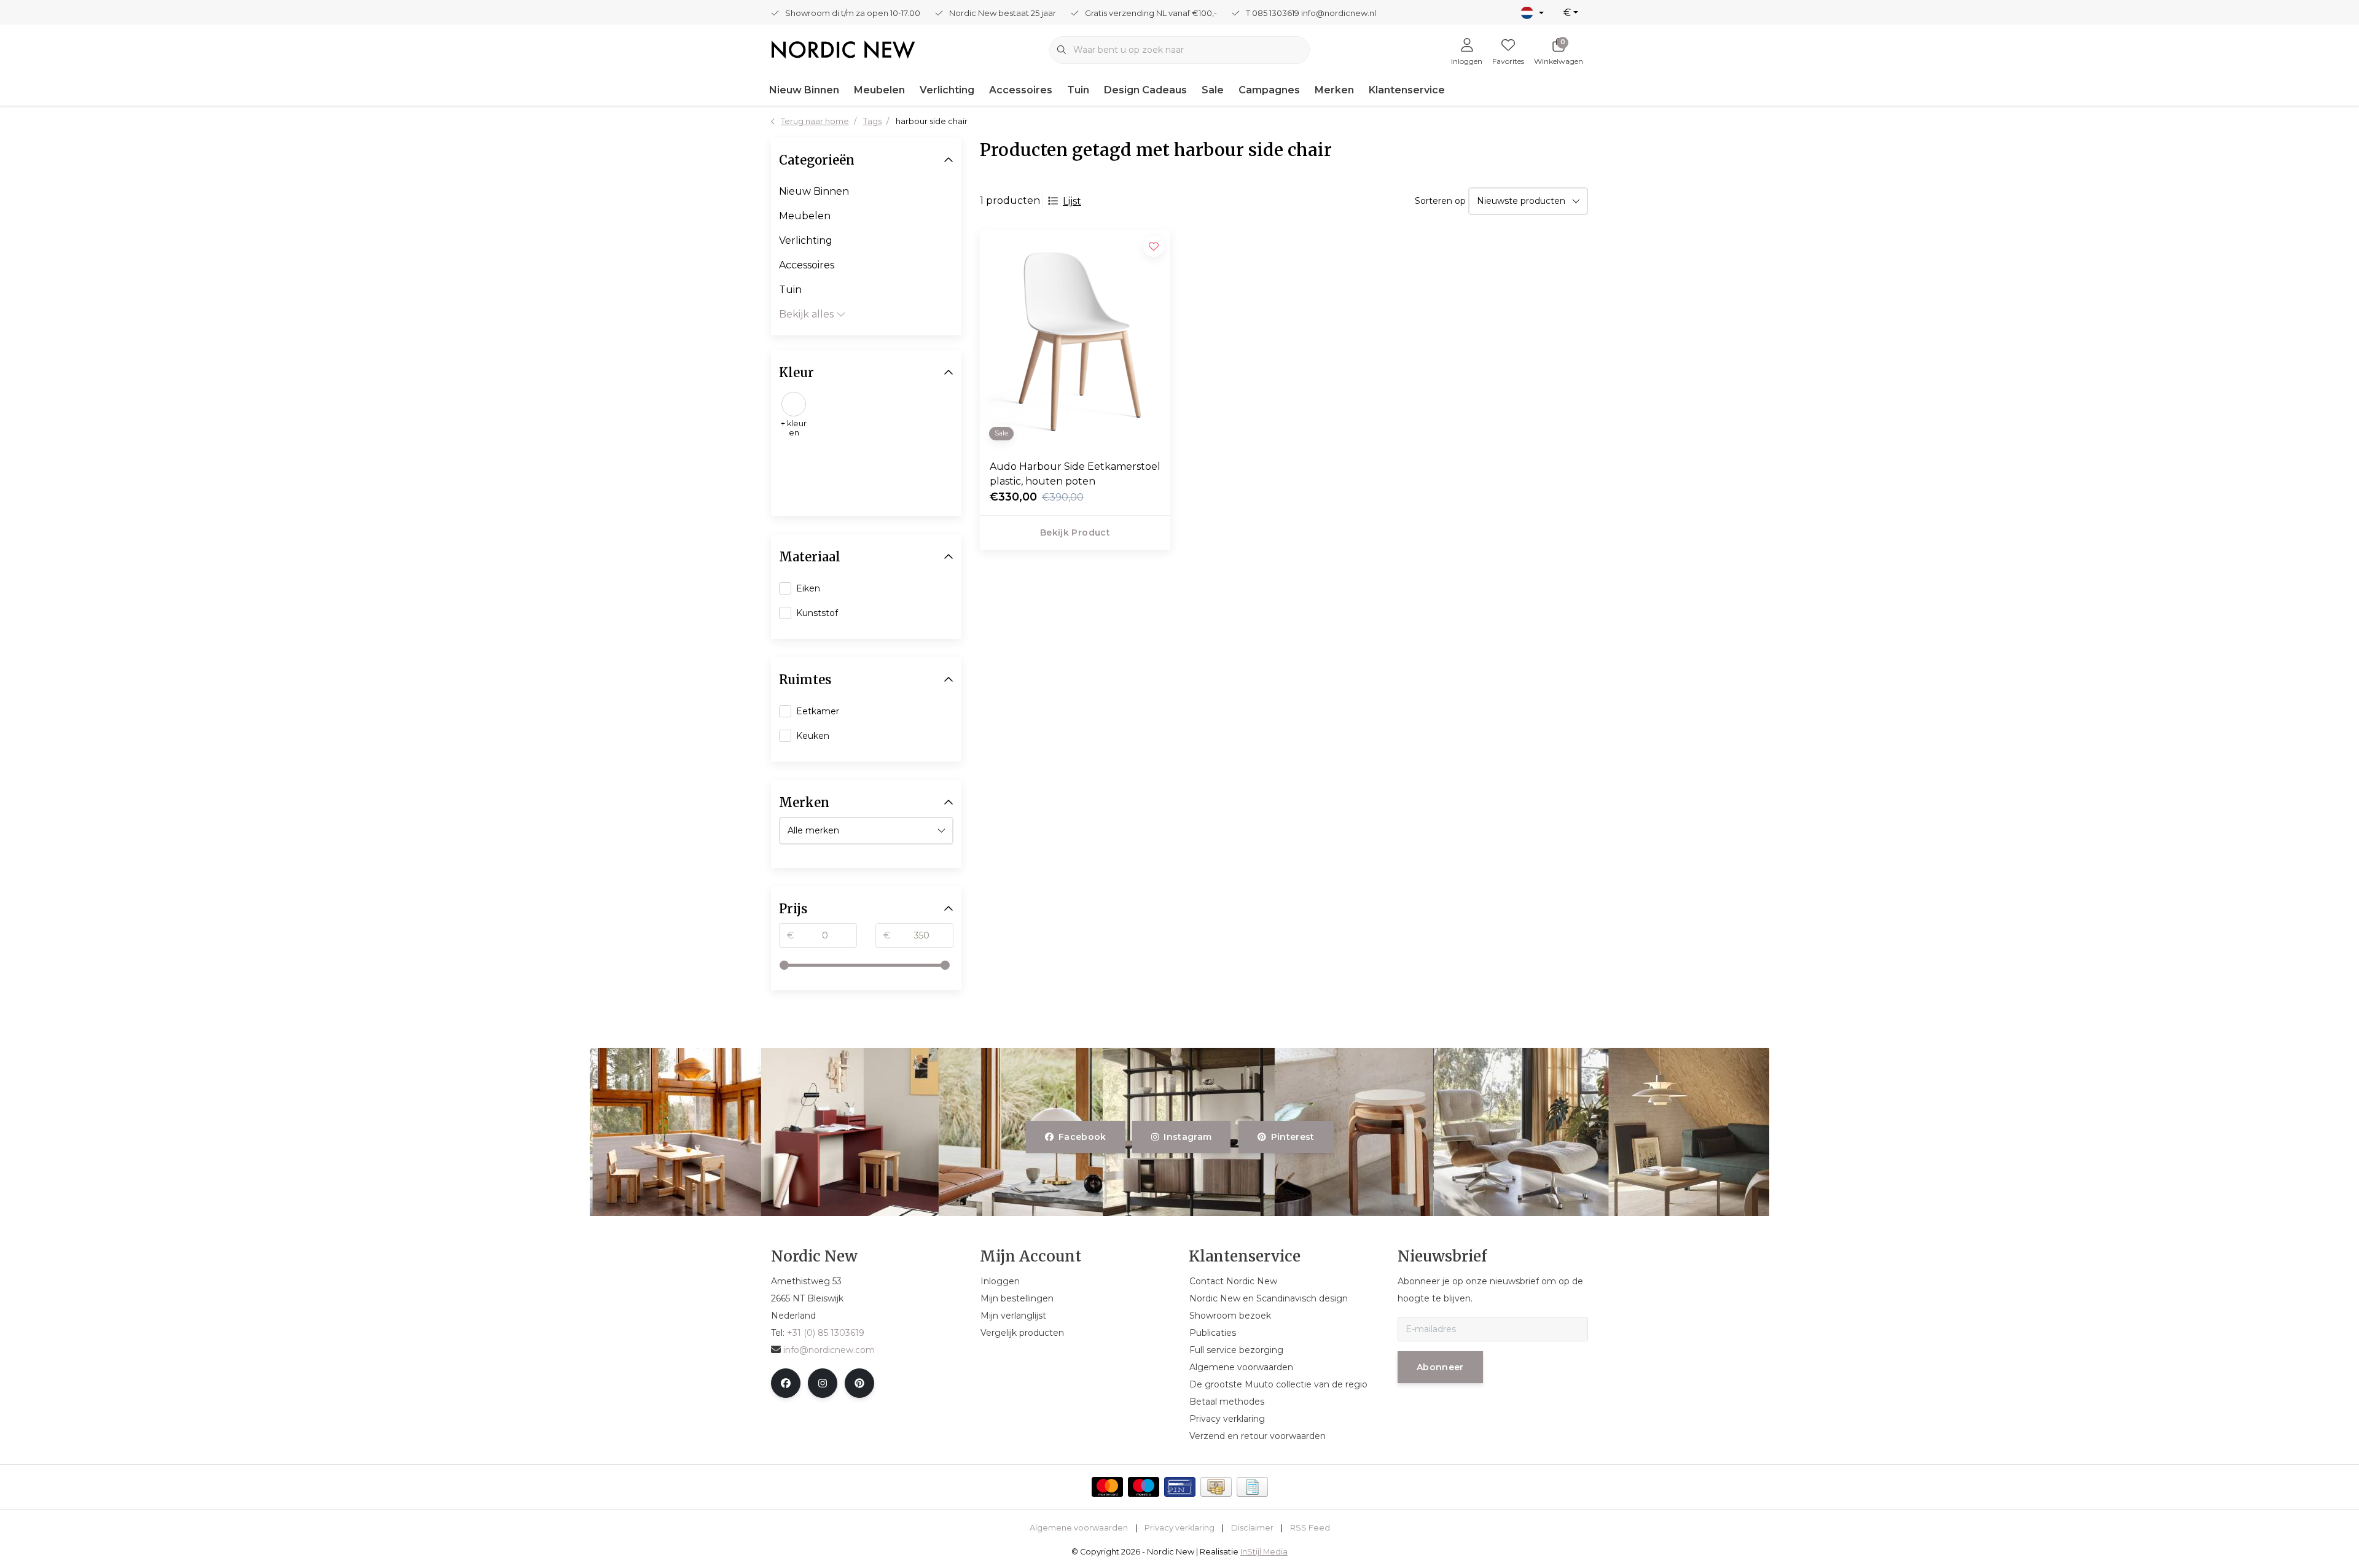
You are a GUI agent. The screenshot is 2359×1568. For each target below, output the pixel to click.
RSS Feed (1310, 1528)
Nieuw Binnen (804, 90)
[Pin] (1180, 1487)
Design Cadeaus (1145, 90)
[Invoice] (1252, 1487)
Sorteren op (1440, 201)
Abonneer (1440, 1367)
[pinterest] (859, 1383)
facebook (1082, 1137)
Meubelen (879, 90)
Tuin (1078, 90)
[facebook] (786, 1383)
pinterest (1292, 1137)
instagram (1188, 1137)
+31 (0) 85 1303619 (826, 1333)
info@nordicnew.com (829, 1350)
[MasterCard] (1107, 1487)
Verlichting (947, 90)
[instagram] (823, 1383)
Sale (1213, 90)
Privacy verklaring (1179, 1528)
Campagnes (1269, 90)
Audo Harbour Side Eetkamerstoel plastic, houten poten (1075, 474)
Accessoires (1021, 90)
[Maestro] (1144, 1487)
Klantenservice (1407, 90)
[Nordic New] (843, 49)
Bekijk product (1075, 532)
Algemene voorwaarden (1079, 1528)
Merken (1334, 90)
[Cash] (1216, 1487)
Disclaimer (1252, 1528)
